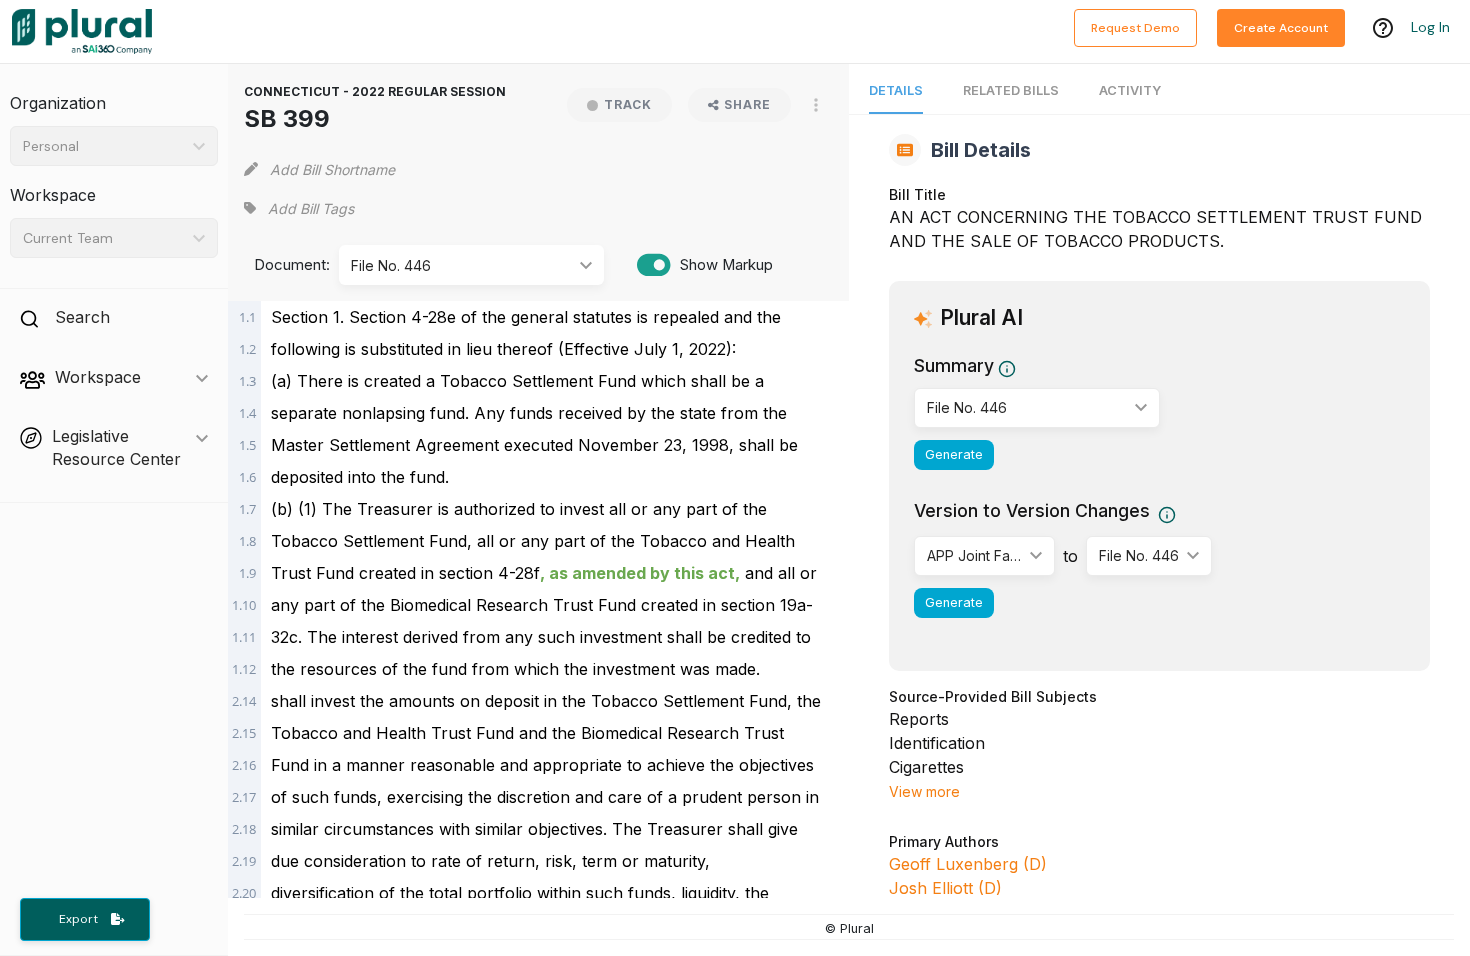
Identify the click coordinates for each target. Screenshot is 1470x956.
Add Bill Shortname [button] (332, 169)
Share (747, 104)
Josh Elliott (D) (945, 888)
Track (628, 104)
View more (924, 791)
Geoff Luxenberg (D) (968, 864)
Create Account (1281, 28)
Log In (1430, 27)
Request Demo (1135, 28)
